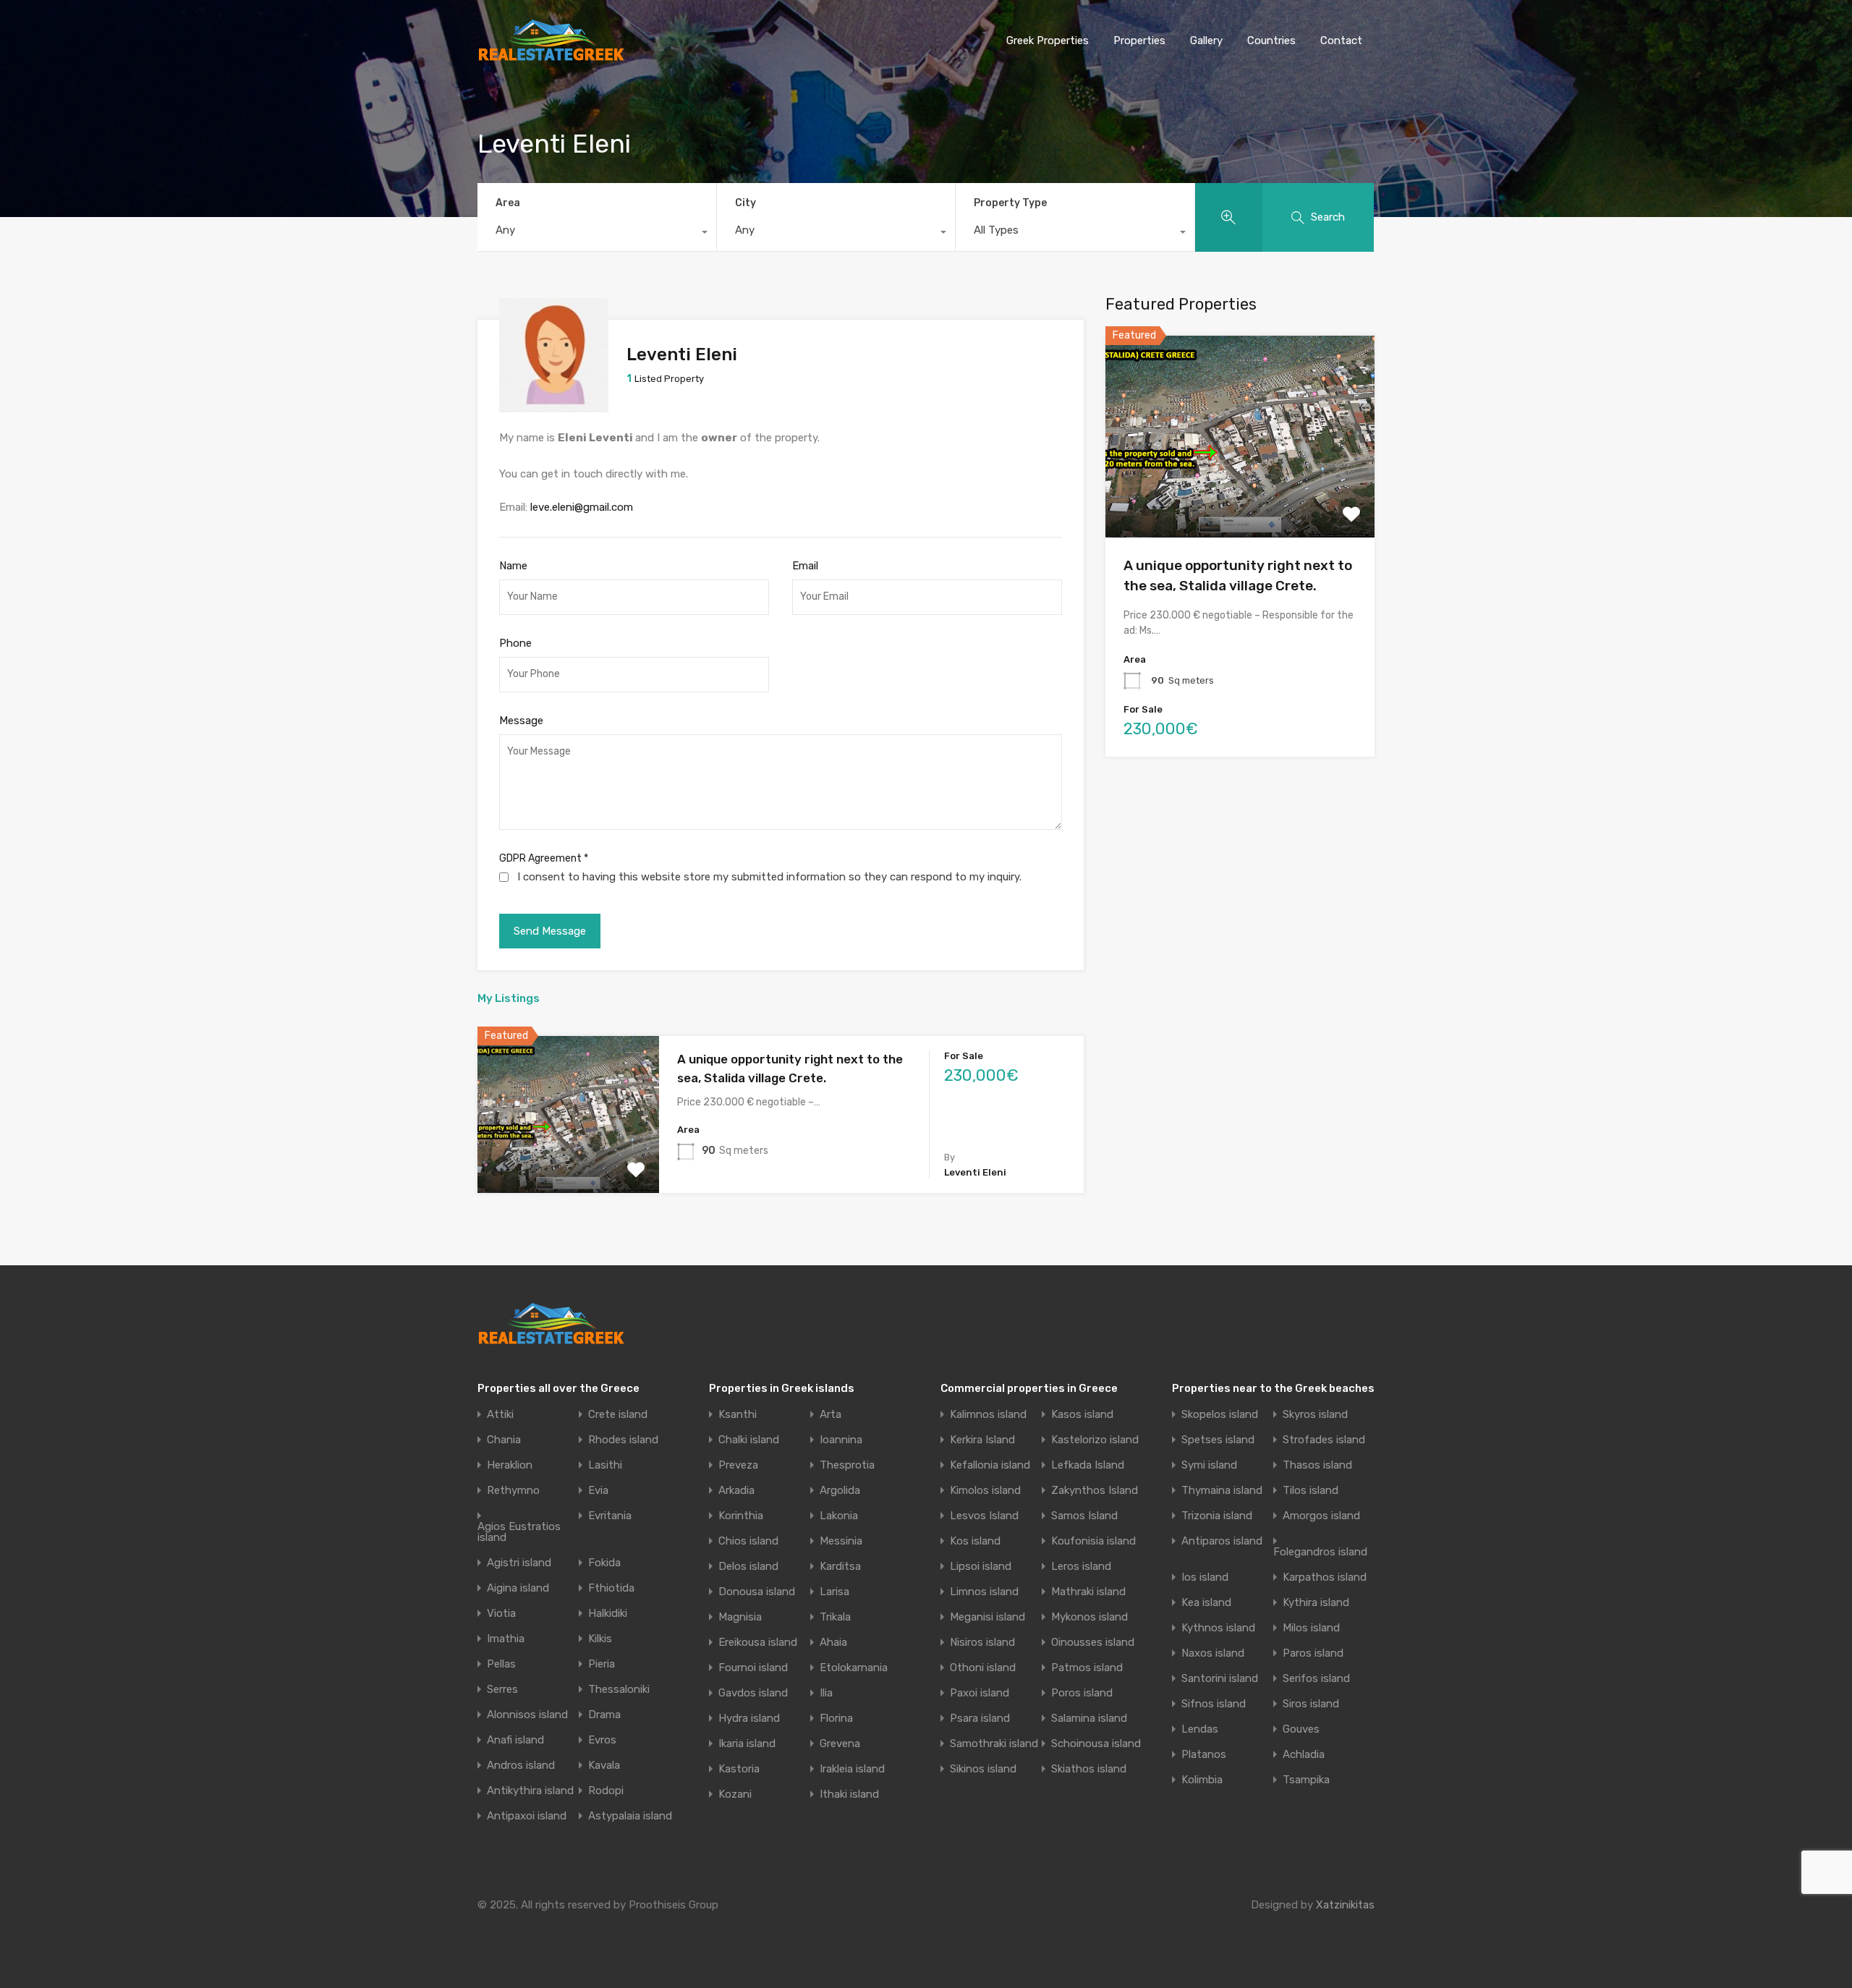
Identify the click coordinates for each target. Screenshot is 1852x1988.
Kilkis (600, 1639)
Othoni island (983, 1668)
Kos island (975, 1541)
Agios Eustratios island (519, 1532)
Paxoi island (980, 1693)
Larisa (834, 1592)
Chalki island (749, 1440)
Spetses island (1218, 1440)
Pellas (501, 1664)
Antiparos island (1222, 1541)
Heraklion (510, 1465)
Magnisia (740, 1617)
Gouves (1301, 1729)
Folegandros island (1320, 1552)
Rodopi (606, 1791)
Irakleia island (852, 1769)
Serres (502, 1690)
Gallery (1206, 41)
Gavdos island (753, 1693)
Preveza (738, 1465)
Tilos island (1311, 1491)
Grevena (840, 1744)
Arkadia (736, 1491)
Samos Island (1084, 1516)
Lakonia (839, 1516)
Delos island (748, 1567)
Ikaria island (747, 1744)
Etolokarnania (854, 1668)
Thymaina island (1222, 1491)
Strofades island (1324, 1440)
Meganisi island (987, 1617)
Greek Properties (1048, 41)
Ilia (826, 1693)
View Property (568, 1161)
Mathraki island (1088, 1592)
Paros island (1313, 1653)
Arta (831, 1415)
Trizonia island (1217, 1516)
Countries (1271, 41)
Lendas (1200, 1729)
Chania (504, 1440)
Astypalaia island (630, 1816)
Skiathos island (1089, 1769)
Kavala (604, 1766)
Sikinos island (983, 1769)
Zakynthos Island (1095, 1491)
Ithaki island (849, 1794)
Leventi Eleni (682, 354)
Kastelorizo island (1095, 1440)
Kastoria (739, 1769)
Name (513, 566)
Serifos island (1316, 1679)
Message (521, 721)
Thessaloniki (619, 1690)
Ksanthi (738, 1415)
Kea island (1206, 1603)
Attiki (500, 1415)
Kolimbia (1202, 1780)
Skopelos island (1220, 1415)
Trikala (835, 1617)
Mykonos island (1089, 1617)
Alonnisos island (527, 1715)
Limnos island (984, 1592)
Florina (836, 1719)
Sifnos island (1214, 1704)
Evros (602, 1740)
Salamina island (1089, 1719)
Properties (1139, 41)
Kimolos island (985, 1491)
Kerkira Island (982, 1440)
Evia (598, 1491)
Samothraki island (994, 1744)
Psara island (980, 1719)
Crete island (618, 1415)
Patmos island (1087, 1668)
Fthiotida (611, 1588)
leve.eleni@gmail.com (582, 507)
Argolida (840, 1491)
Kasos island (1082, 1415)
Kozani (735, 1794)
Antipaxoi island (527, 1816)
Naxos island (1213, 1653)
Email (805, 566)
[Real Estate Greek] (551, 56)
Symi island (1209, 1465)
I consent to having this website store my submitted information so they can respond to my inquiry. (769, 877)
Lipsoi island (981, 1567)
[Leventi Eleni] (554, 406)
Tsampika (1306, 1780)
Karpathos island (1325, 1577)
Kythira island (1316, 1603)
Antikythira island (530, 1791)
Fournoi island (753, 1668)
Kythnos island (1218, 1628)
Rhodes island (623, 1440)
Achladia (1304, 1755)
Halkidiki (608, 1614)
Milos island (1311, 1628)
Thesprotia (847, 1465)
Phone (515, 643)
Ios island (1205, 1577)
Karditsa (840, 1567)
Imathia (506, 1639)
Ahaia (833, 1643)
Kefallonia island (990, 1465)
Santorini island (1220, 1679)
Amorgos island (1321, 1516)
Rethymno (513, 1491)
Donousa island (757, 1592)
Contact (1341, 41)
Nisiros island (982, 1643)
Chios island (748, 1541)
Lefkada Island (1088, 1465)
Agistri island (519, 1563)
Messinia (841, 1541)
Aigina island (518, 1588)
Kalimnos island (988, 1415)
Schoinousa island (1096, 1744)
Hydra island (749, 1719)
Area (508, 203)
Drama (604, 1715)
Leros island (1081, 1567)
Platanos (1204, 1755)
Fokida (604, 1563)
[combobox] (597, 234)
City (746, 203)
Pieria (602, 1664)
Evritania (610, 1516)
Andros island (521, 1766)
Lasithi (605, 1465)
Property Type (1010, 203)
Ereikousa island (758, 1643)
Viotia (501, 1614)
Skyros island (1315, 1415)
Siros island (1311, 1704)
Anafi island (515, 1740)
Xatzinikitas (1345, 1905)
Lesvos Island (984, 1516)
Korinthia (741, 1516)
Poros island (1082, 1693)
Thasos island (1317, 1465)
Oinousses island (1093, 1643)
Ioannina (841, 1440)
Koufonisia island (1093, 1541)
